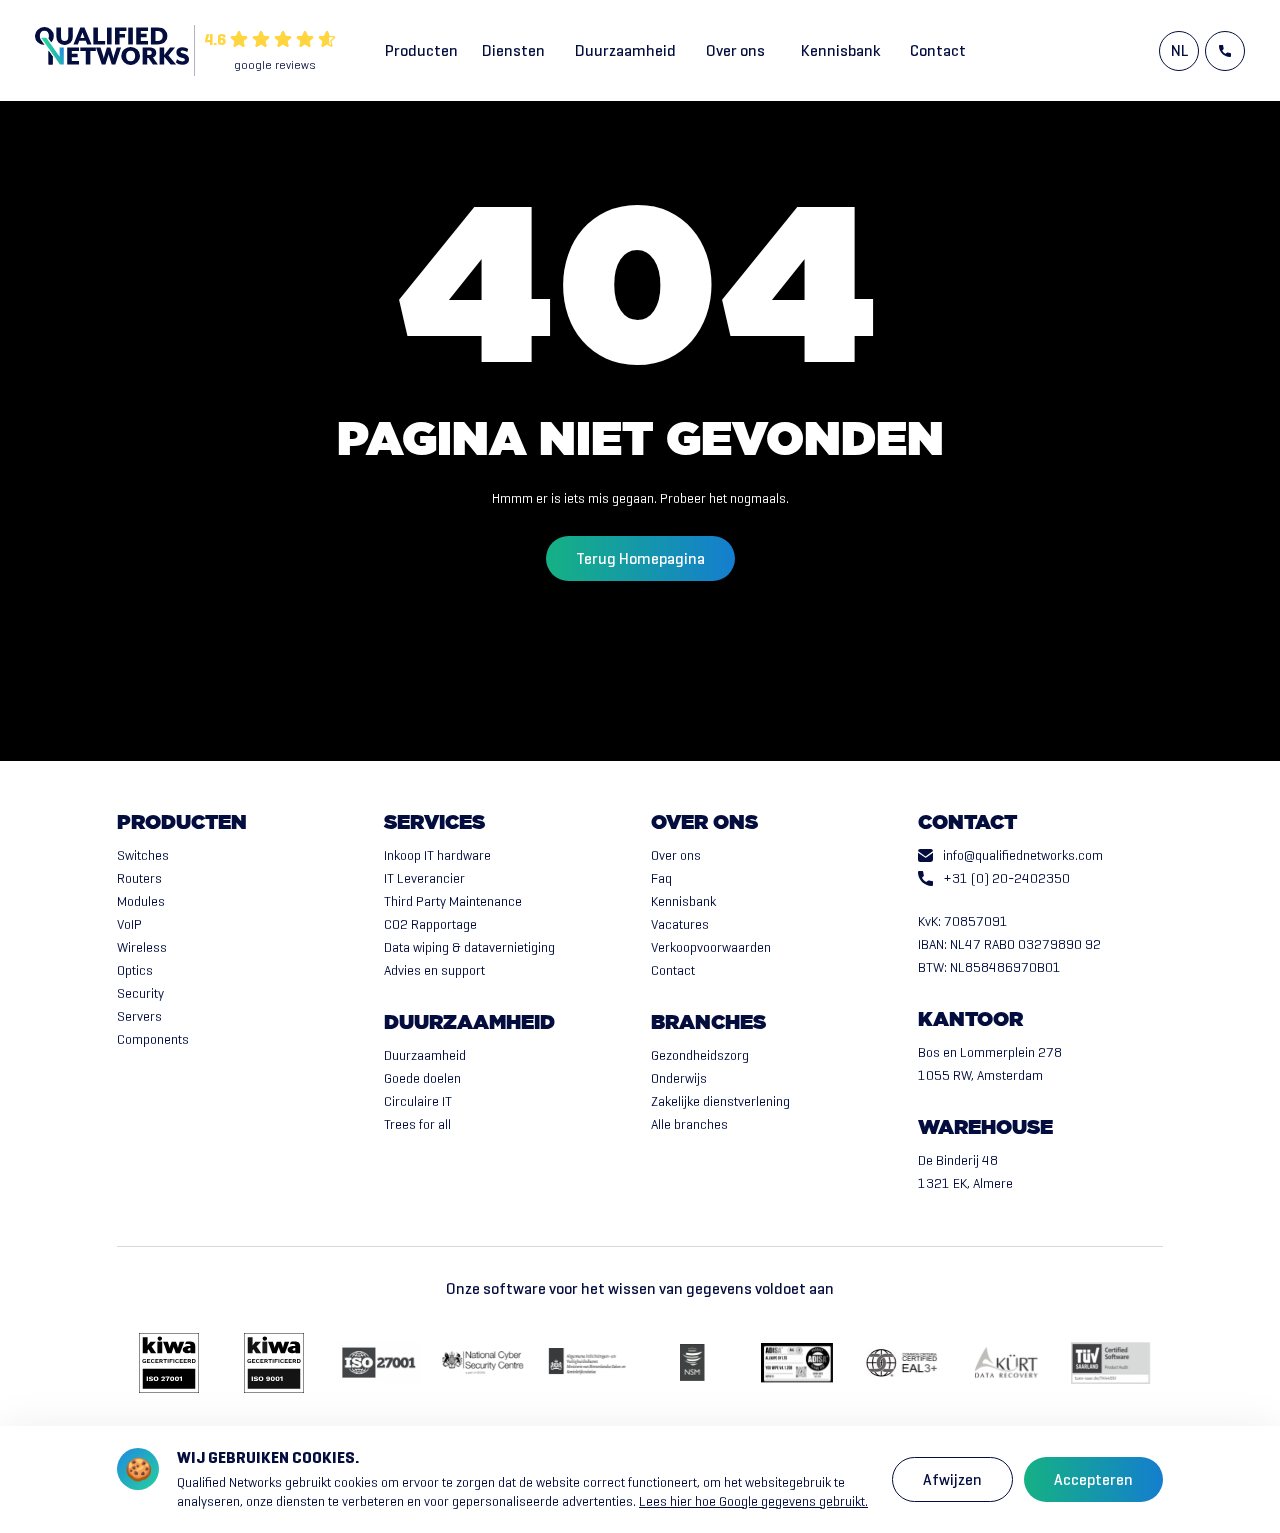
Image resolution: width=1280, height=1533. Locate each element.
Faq (661, 878)
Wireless (142, 947)
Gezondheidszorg (700, 1055)
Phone (1225, 51)
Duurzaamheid (625, 50)
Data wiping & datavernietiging (469, 947)
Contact (938, 50)
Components (153, 1039)
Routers (139, 878)
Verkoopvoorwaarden (711, 947)
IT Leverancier (424, 878)
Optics (135, 970)
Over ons (735, 50)
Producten (421, 50)
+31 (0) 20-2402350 (1006, 878)
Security (140, 993)
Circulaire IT (418, 1101)
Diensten (513, 50)
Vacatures (680, 924)
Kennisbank (840, 50)
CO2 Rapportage (430, 924)
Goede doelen (422, 1078)
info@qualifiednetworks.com (1023, 855)
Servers (139, 1016)
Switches (143, 855)
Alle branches (689, 1124)
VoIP (129, 924)
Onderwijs (679, 1078)
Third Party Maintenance (453, 901)
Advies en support (434, 970)
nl (1179, 50)
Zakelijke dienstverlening (720, 1101)
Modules (141, 901)
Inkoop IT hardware (437, 855)
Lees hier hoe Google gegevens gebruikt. (753, 1501)
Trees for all (417, 1124)
